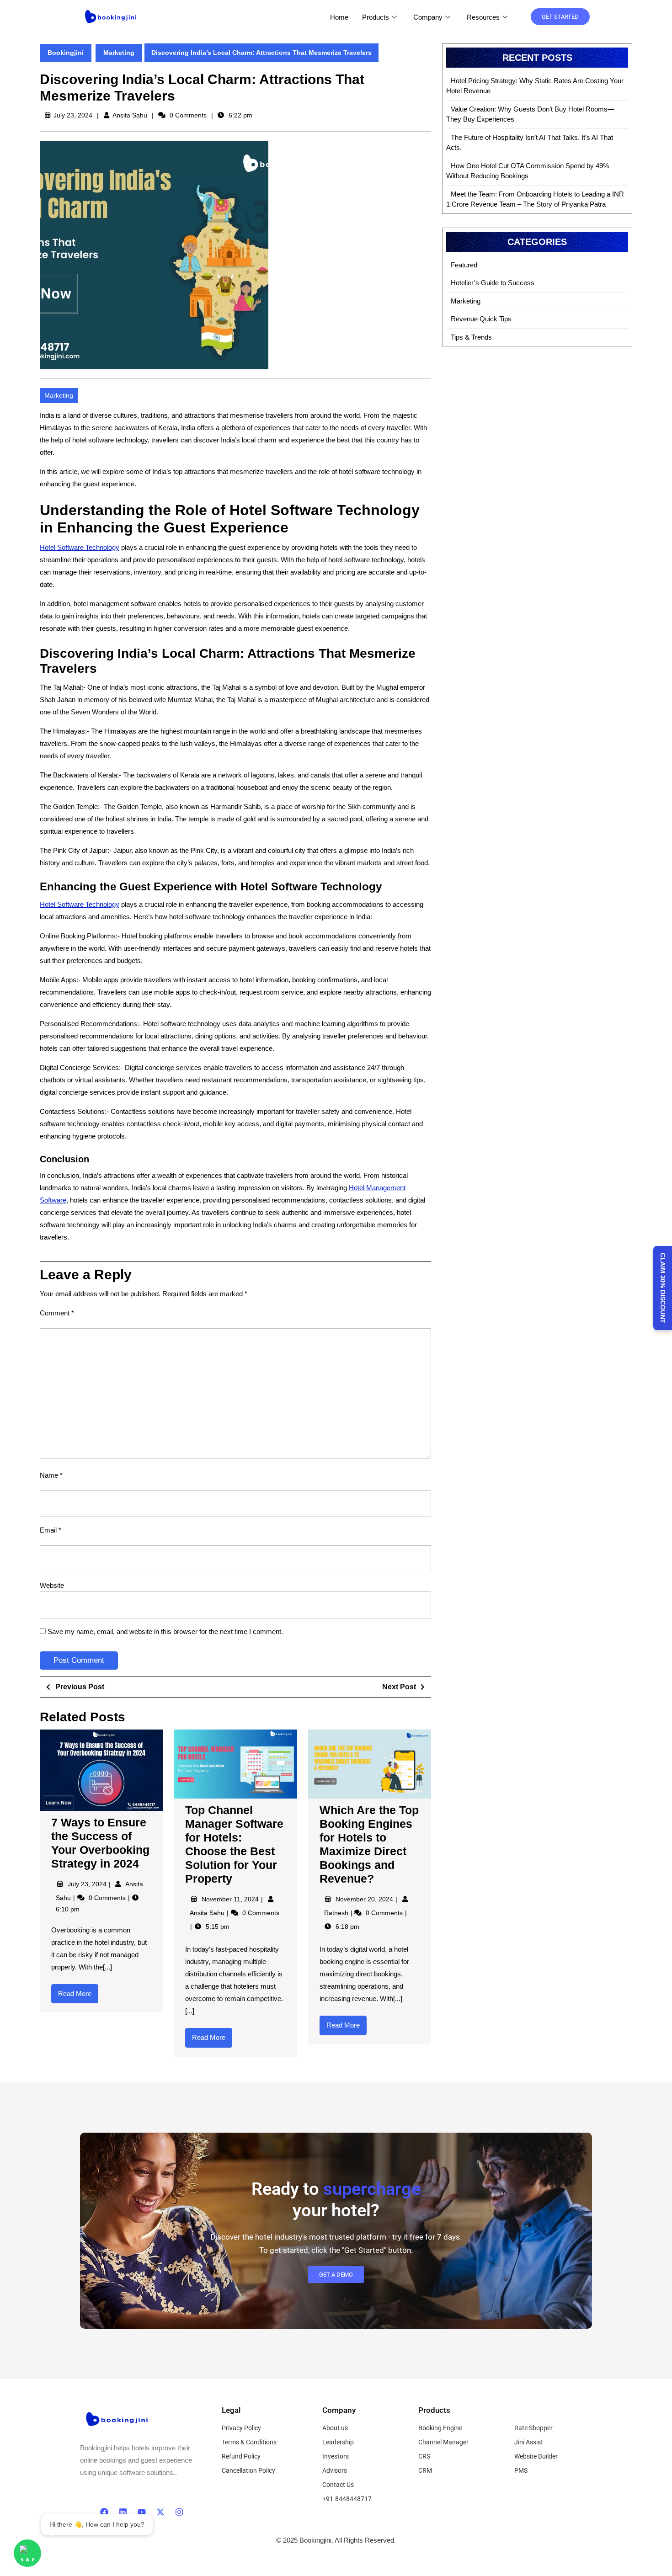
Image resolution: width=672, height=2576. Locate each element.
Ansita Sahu (130, 115)
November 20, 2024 (365, 1899)
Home (339, 17)
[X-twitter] (160, 2512)
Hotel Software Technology (80, 547)
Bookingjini (66, 53)
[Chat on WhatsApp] (27, 2553)
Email (51, 1530)
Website (52, 1585)
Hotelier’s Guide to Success (493, 283)
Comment (57, 1313)
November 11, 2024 (231, 1899)
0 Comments (108, 1898)
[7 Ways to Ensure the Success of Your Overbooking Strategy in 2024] (101, 1770)
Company (428, 17)
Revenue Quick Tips (481, 319)
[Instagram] (179, 2512)
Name (51, 1475)
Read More (78, 1991)
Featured (464, 265)
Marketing (119, 53)
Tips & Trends (471, 337)
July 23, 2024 (88, 1884)
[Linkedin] (123, 2512)
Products (376, 17)
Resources (483, 17)
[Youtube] (142, 2512)
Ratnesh (337, 1913)
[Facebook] (104, 2512)
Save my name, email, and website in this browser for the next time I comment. (165, 1631)
